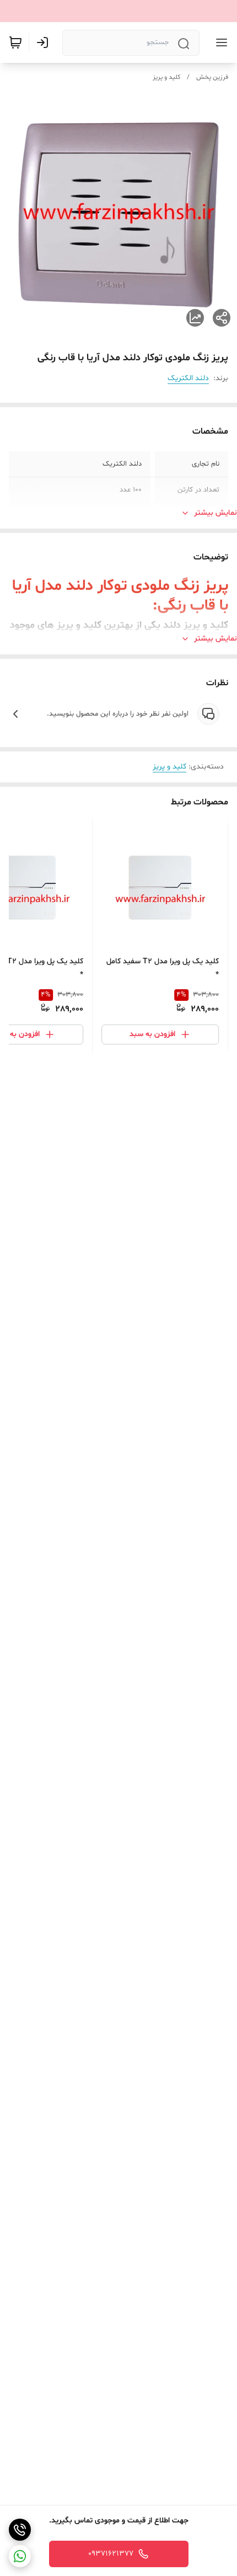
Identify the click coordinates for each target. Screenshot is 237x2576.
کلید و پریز (166, 77)
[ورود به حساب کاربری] (45, 42)
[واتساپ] (20, 2556)
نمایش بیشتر (216, 513)
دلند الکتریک (188, 378)
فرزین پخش (212, 77)
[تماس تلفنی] (20, 2530)
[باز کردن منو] (219, 42)
